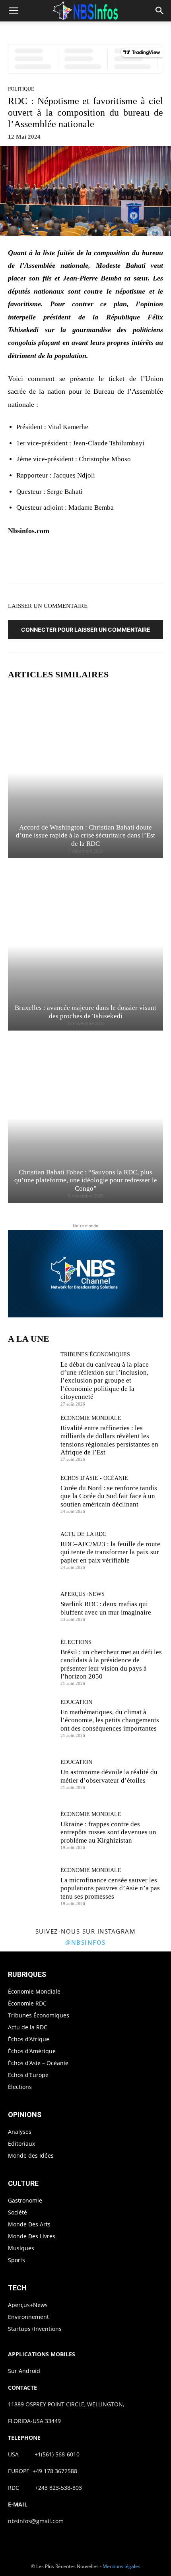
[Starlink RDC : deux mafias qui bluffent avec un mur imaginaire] (31, 1606)
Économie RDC (27, 2003)
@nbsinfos (85, 1942)
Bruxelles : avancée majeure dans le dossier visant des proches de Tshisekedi (85, 1012)
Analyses (20, 2132)
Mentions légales (121, 2566)
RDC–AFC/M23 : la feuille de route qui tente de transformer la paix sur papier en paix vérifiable (110, 1552)
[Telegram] (153, 562)
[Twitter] (62, 562)
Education (76, 1702)
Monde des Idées (31, 2155)
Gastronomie (25, 2200)
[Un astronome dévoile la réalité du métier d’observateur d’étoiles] (31, 1774)
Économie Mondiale (91, 1418)
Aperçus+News (83, 1594)
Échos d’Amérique (32, 2051)
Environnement (28, 2317)
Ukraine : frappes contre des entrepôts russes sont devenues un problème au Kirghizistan (108, 1832)
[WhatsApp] (98, 562)
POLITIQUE (21, 89)
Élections (76, 1642)
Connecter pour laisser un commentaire (86, 629)
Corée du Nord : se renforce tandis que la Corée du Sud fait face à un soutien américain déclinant (109, 1496)
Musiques (21, 2248)
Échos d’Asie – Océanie (38, 2063)
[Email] (135, 562)
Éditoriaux (21, 2144)
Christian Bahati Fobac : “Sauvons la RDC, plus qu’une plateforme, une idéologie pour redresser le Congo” (86, 1180)
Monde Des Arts (29, 2224)
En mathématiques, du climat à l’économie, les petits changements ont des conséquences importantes (110, 1720)
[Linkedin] (117, 562)
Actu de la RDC (83, 1534)
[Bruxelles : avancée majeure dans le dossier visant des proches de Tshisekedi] (85, 945)
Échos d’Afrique (29, 2039)
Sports (17, 2260)
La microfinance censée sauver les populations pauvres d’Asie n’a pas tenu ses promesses (110, 1888)
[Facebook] (43, 562)
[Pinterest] (80, 562)
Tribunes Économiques (95, 1355)
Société (17, 2212)
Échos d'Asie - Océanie (94, 1478)
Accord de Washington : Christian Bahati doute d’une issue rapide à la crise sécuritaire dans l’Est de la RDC (85, 835)
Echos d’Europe (28, 2075)
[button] (14, 11)
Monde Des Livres (32, 2236)
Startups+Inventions (35, 2329)
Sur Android (24, 2371)
